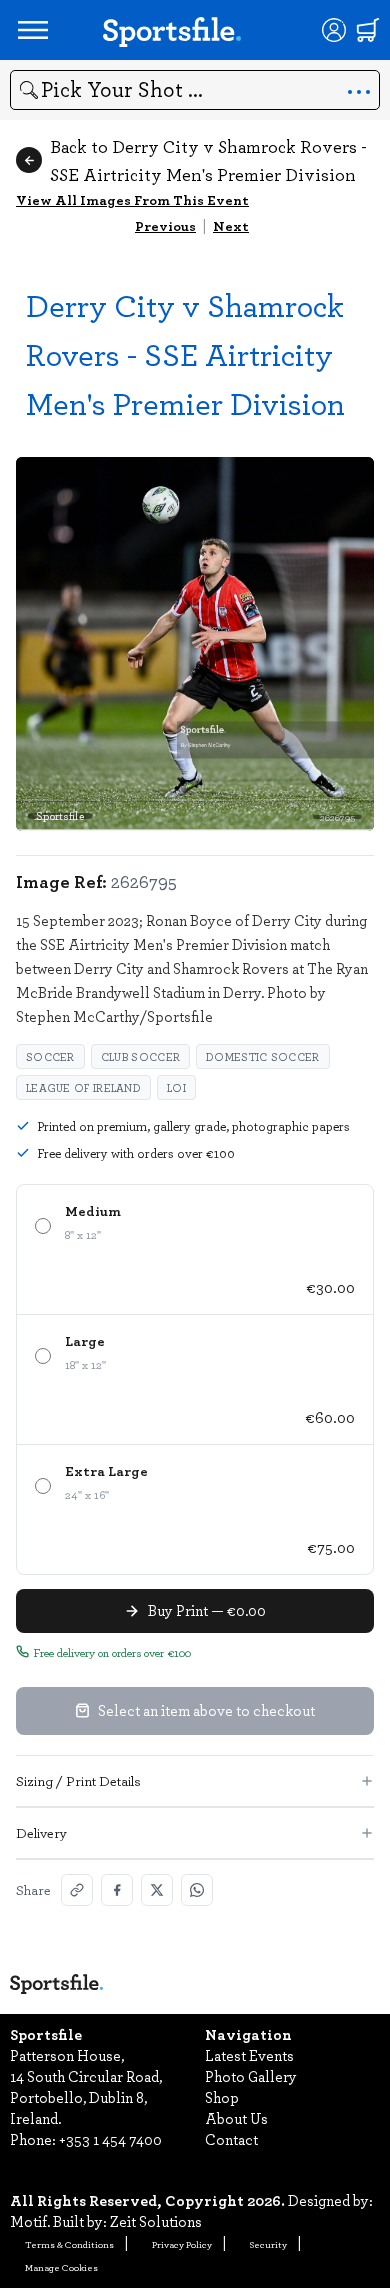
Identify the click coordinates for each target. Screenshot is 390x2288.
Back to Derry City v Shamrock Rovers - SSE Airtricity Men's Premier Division (208, 160)
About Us (236, 2118)
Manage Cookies (61, 2267)
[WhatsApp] (197, 1890)
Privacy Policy (182, 2244)
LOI (176, 1087)
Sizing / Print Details (78, 1780)
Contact (231, 2139)
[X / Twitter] (157, 1890)
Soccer (50, 1056)
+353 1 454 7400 (110, 2139)
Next (231, 225)
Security (268, 2244)
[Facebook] (117, 1890)
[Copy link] (77, 1890)
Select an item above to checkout (206, 1710)
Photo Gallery (251, 2076)
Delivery (41, 1832)
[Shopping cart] (368, 30)
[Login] (334, 30)
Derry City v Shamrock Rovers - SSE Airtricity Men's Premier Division (185, 353)
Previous (165, 225)
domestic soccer (263, 1056)
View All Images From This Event (132, 199)
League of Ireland (83, 1087)
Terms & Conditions (69, 2244)
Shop (222, 2097)
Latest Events (249, 2055)
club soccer (140, 1056)
